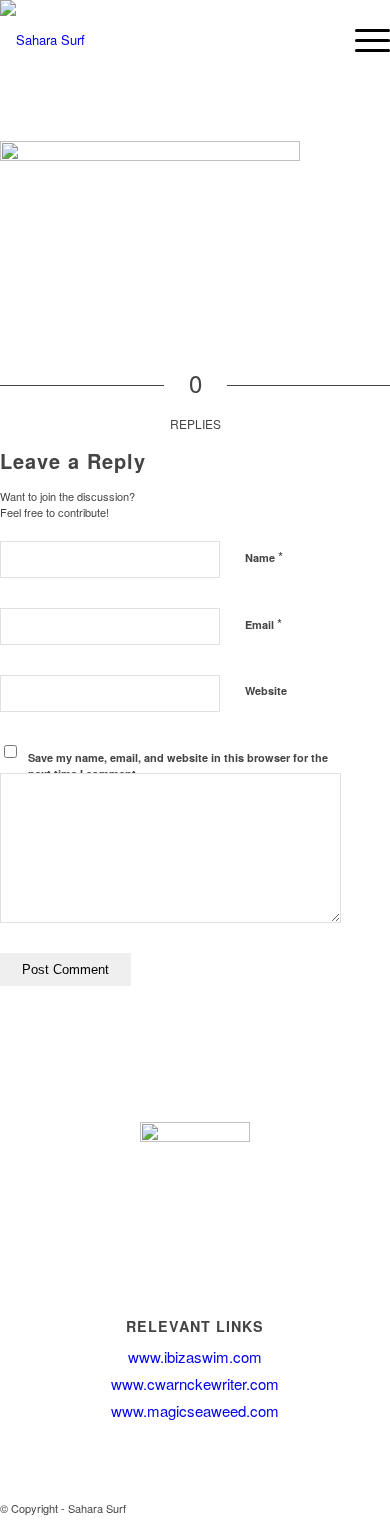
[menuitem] (362, 40)
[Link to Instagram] (375, 1508)
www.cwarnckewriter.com (195, 1383)
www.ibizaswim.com (195, 1356)
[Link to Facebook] (345, 1508)
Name (264, 556)
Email (263, 623)
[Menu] (362, 40)
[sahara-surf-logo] (150, 40)
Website (266, 690)
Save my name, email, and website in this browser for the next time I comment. (178, 766)
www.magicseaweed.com (195, 1410)
